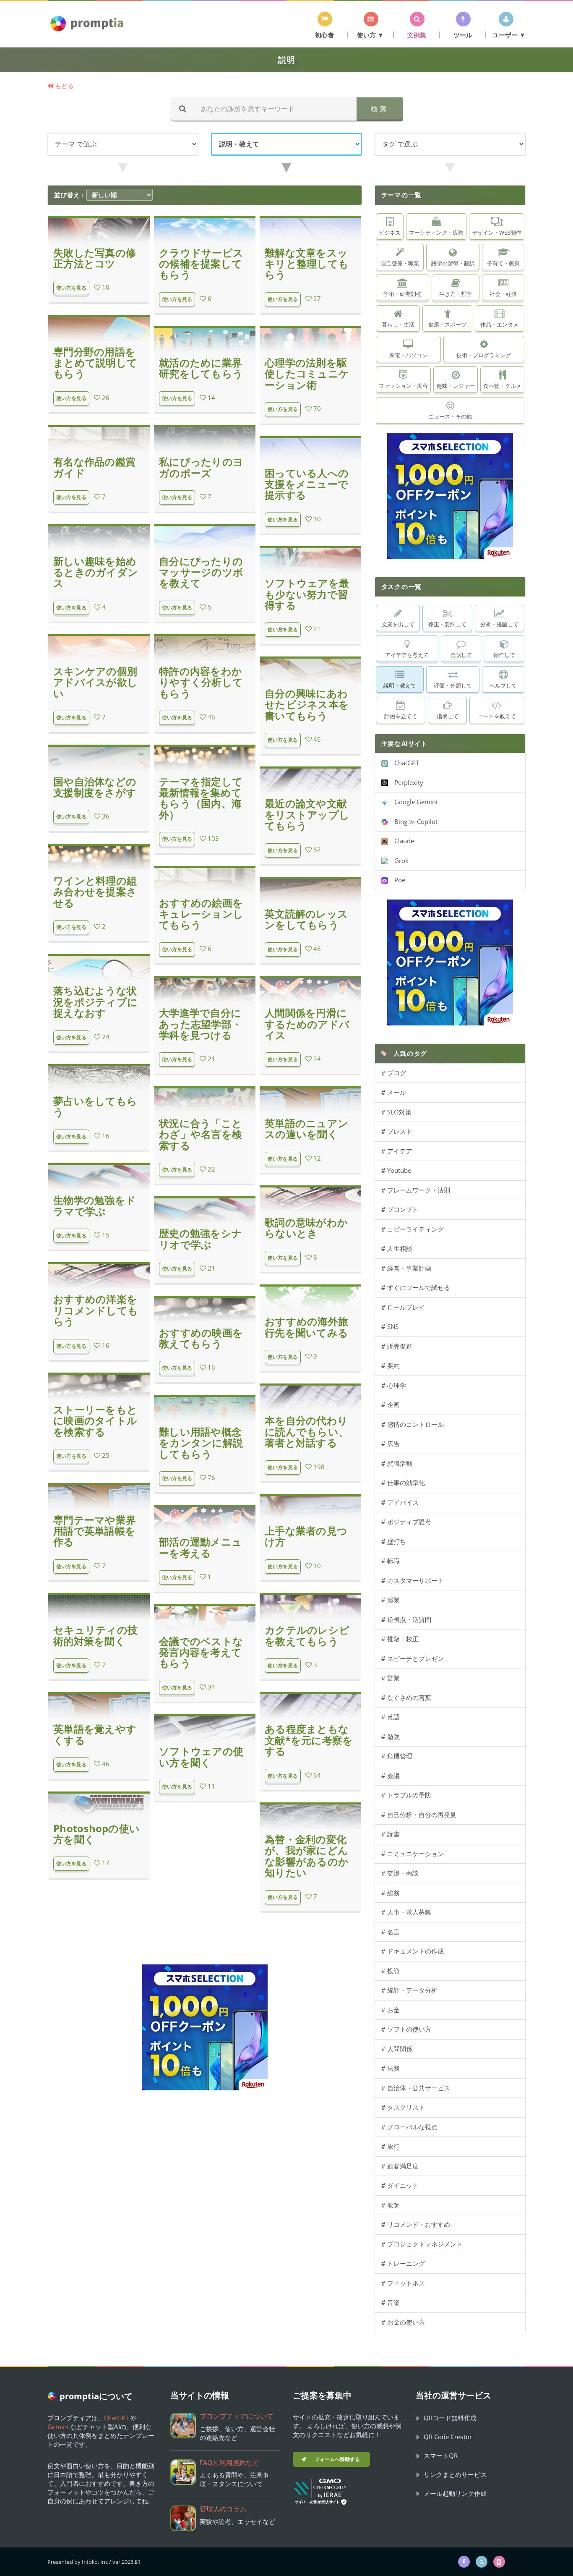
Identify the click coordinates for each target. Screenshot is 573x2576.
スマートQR (441, 2456)
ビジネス (390, 233)
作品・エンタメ (499, 324)
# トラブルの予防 (406, 1795)
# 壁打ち (394, 1541)
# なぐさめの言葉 (406, 1697)
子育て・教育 (503, 263)
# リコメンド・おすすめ (416, 2224)
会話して (461, 655)
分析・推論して (499, 624)
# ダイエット (400, 2185)
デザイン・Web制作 (497, 233)
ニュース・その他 (450, 416)
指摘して (448, 716)
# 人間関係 (397, 2049)
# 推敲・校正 (400, 1639)
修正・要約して (447, 624)
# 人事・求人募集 (406, 1912)
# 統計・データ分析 (409, 1990)
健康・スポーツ (447, 324)
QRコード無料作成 (450, 2418)
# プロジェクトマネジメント (422, 2244)
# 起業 (391, 1600)
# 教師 (391, 2205)
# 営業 (391, 1678)
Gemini (58, 2427)
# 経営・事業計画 (406, 1268)
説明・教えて (400, 685)
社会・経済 (503, 294)
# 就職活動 (397, 1463)
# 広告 (391, 1444)
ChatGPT (404, 763)
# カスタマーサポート (413, 1580)
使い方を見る (71, 288)
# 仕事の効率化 (403, 1483)
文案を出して (398, 624)
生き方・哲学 (456, 294)
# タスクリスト (403, 2107)
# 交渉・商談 (400, 1873)
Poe (397, 880)
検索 (380, 109)
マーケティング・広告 (436, 233)
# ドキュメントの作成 (413, 1951)
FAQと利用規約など (229, 2463)
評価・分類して (453, 685)
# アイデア (397, 1151)
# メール (394, 1092)
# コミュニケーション (413, 1854)
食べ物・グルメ (502, 386)
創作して (504, 655)
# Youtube (396, 1170)
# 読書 (391, 1834)
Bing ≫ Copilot (413, 821)
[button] (325, 25)
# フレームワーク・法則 (416, 1190)
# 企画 (391, 1404)
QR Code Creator (448, 2437)
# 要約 (391, 1365)
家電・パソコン (408, 355)
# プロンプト (400, 1209)
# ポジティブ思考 (406, 1522)
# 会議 (391, 1776)
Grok (398, 860)
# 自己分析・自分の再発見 (419, 1815)
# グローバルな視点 (409, 2127)
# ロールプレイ (403, 1307)
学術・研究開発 (402, 294)
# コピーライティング (413, 1229)
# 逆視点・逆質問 (406, 1619)
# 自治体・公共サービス (416, 2088)
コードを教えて (497, 716)
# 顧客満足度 (400, 2166)
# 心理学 (394, 1385)
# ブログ (394, 1073)
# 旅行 (391, 2146)
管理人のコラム (223, 2509)
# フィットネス (403, 2283)
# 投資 (391, 1971)
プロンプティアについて (237, 2416)
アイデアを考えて (407, 655)
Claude (401, 841)
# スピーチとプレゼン (413, 1658)
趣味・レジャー (456, 386)
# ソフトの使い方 (406, 2029)
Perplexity (406, 782)
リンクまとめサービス (455, 2474)
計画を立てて (401, 716)
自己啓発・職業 (400, 263)
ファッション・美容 (403, 386)
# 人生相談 (397, 1248)
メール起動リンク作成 (455, 2493)
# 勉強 (391, 1737)
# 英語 (391, 1717)
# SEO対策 (396, 1112)
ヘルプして (503, 685)
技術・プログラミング (484, 355)
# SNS (390, 1326)
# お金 (391, 2010)
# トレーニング (403, 2263)
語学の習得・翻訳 (453, 263)
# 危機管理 (397, 1756)
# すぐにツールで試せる (416, 1287)
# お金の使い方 (403, 2322)
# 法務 (391, 2068)
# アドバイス (400, 1502)
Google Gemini (413, 802)
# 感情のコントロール (413, 1424)
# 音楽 (391, 2302)
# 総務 (391, 1893)
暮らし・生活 (398, 324)
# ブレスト (397, 1131)
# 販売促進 (397, 1346)
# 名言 (391, 1932)
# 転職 (391, 1561)
